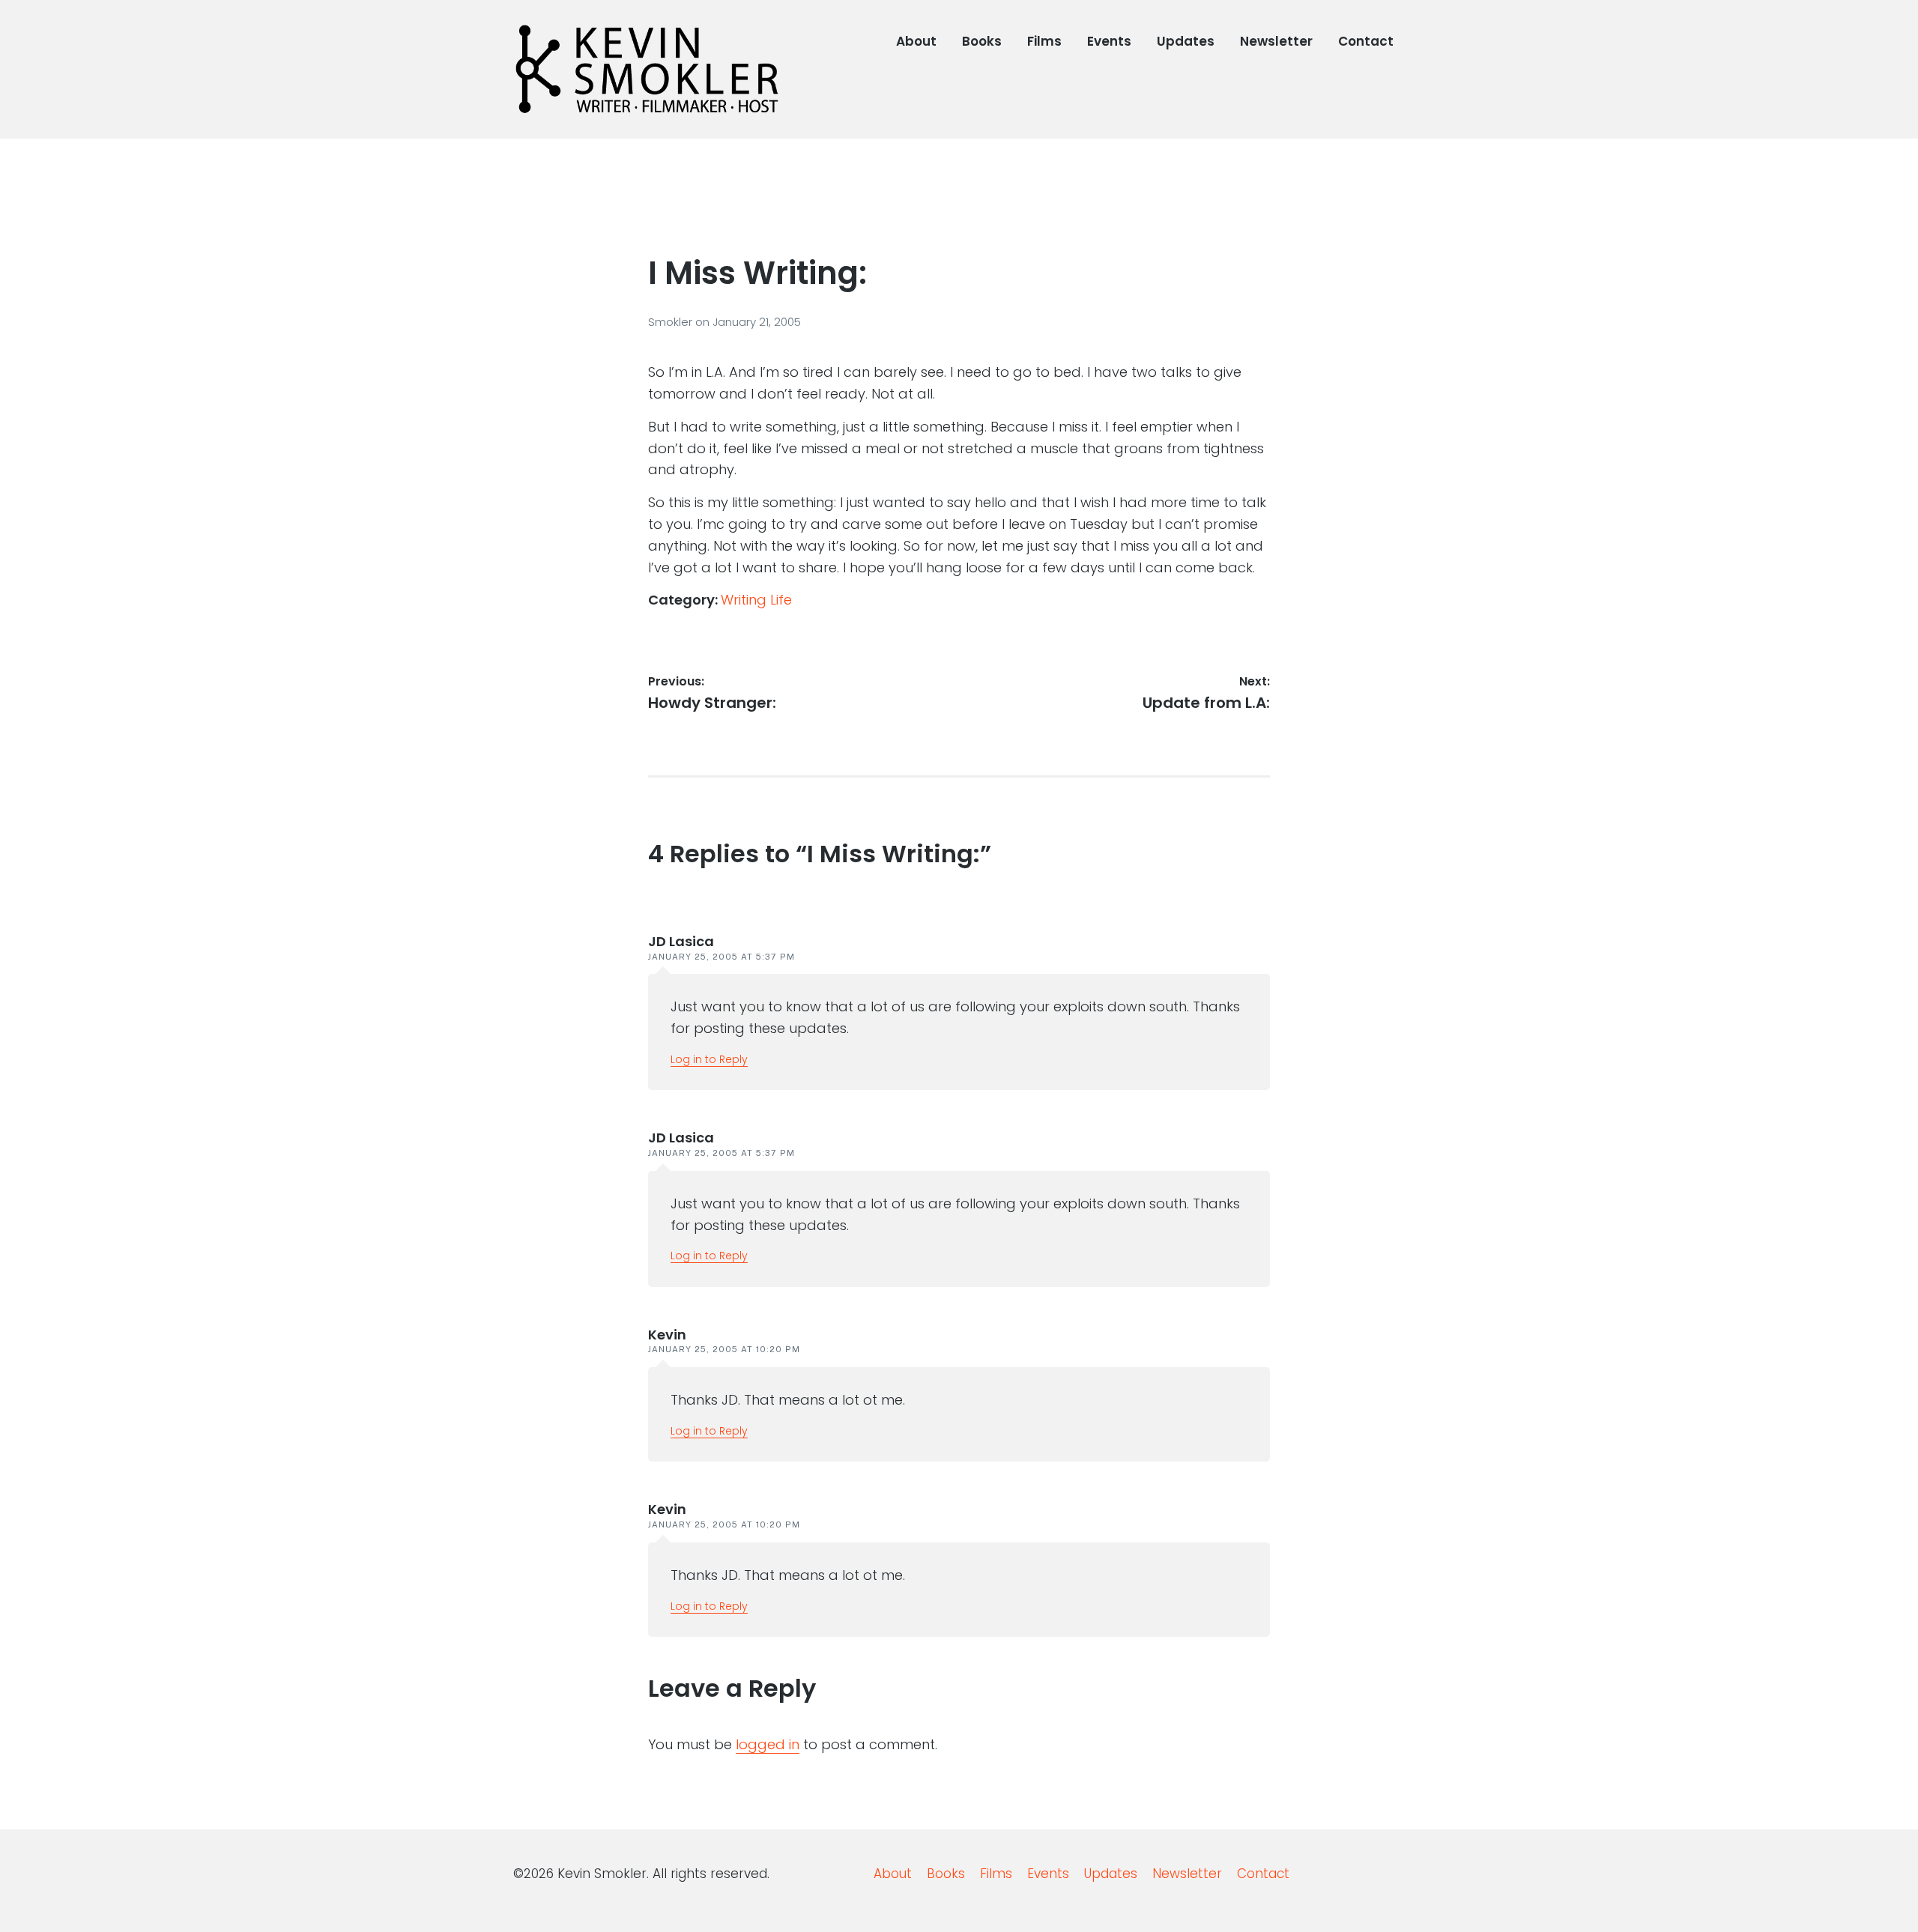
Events (1109, 41)
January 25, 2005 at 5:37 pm (721, 957)
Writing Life (756, 600)
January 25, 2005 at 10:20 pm (724, 1349)
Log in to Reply (709, 1059)
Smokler (672, 322)
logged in (768, 1744)
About (916, 41)
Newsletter (1276, 41)
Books (982, 41)
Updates (1186, 41)
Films (1044, 41)
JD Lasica (681, 941)
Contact (1366, 41)
